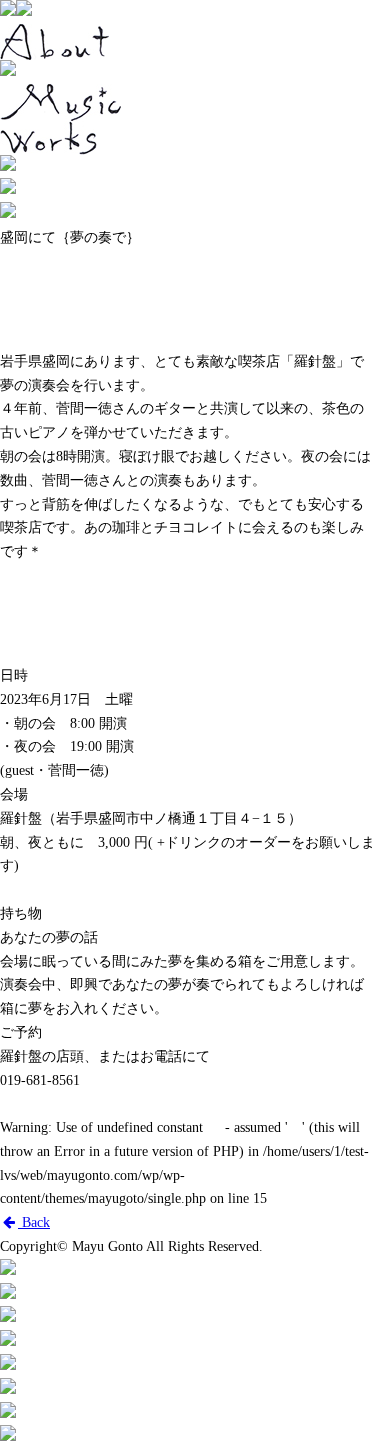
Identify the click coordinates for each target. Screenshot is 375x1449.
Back (34, 1222)
